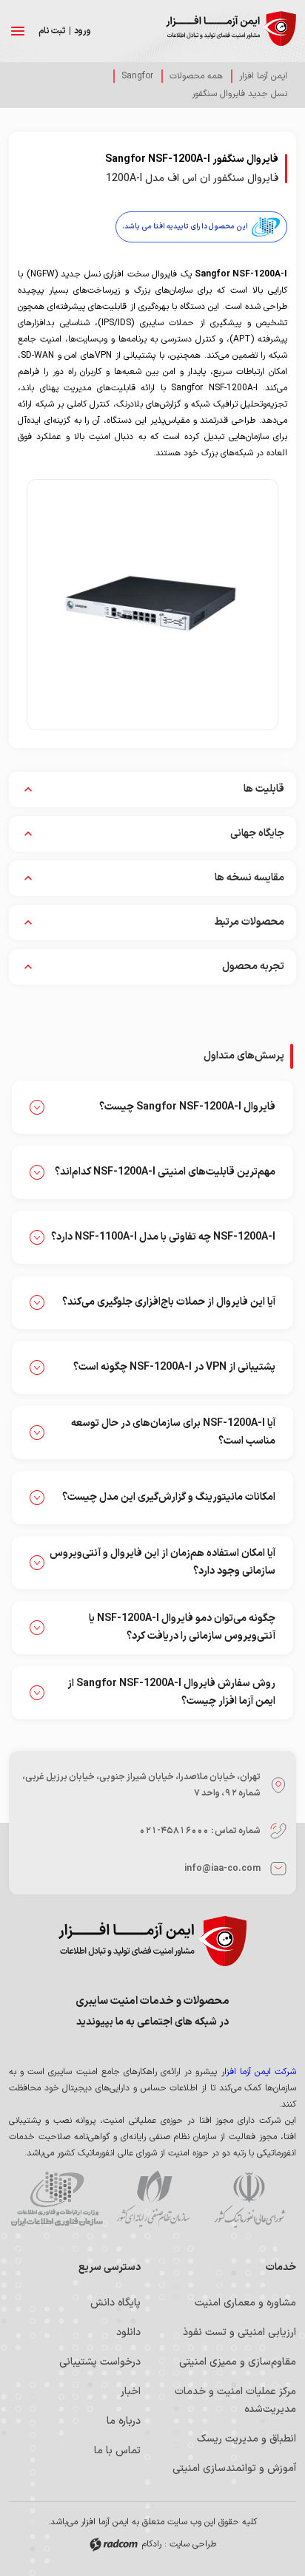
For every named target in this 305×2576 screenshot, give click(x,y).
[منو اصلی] (18, 31)
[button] (152, 605)
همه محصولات (196, 76)
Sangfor (137, 76)
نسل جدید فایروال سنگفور (239, 94)
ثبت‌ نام (52, 31)
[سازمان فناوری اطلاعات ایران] (57, 2201)
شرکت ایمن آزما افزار (259, 2072)
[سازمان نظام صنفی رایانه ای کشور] (152, 2201)
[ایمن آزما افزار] (231, 31)
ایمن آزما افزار (263, 76)
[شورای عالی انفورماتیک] (248, 2201)
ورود (83, 31)
